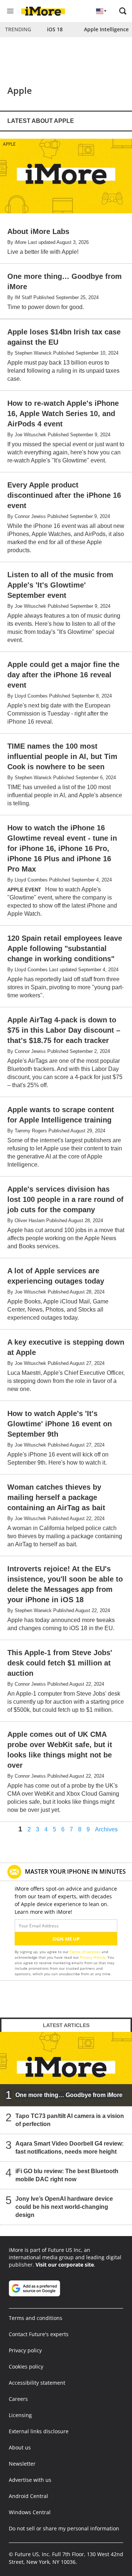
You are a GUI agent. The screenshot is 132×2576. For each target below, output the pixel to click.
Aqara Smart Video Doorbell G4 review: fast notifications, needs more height (69, 2148)
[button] (123, 11)
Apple (9, 144)
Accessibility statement (37, 2383)
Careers (18, 2399)
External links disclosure (39, 2431)
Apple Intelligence (106, 29)
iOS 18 (55, 29)
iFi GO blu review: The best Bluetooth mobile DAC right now (67, 2175)
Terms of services (86, 1952)
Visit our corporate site (65, 2265)
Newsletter (22, 2464)
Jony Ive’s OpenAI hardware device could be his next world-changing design (64, 2207)
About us (20, 2447)
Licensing (20, 2415)
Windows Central (30, 2512)
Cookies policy (26, 2366)
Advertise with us (30, 2480)
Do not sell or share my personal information (64, 2528)
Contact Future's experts (39, 2334)
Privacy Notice (93, 1957)
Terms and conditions (36, 2318)
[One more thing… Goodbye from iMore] (66, 2069)
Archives (106, 1830)
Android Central (28, 2496)
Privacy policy (25, 2350)
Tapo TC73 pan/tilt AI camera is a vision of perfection (70, 2120)
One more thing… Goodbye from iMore (69, 2095)
